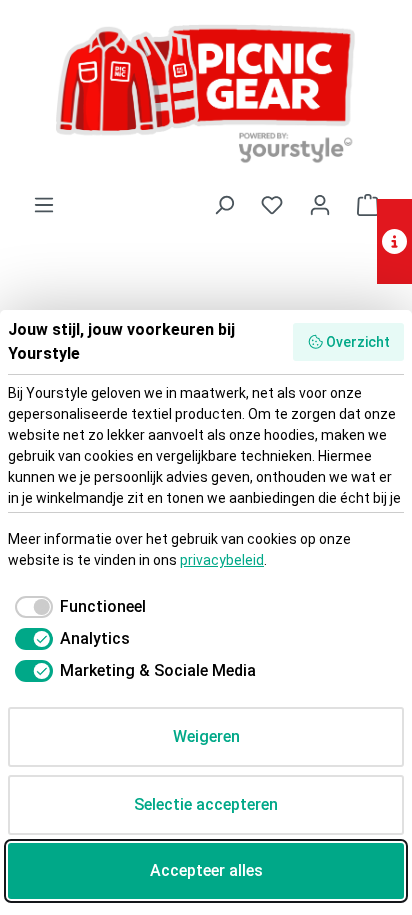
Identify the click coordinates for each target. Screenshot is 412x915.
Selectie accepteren (206, 804)
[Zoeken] (224, 205)
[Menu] (44, 205)
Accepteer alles (206, 870)
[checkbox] (77, 607)
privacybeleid (222, 560)
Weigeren (206, 736)
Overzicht (358, 342)
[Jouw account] (320, 205)
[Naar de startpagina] (206, 96)
